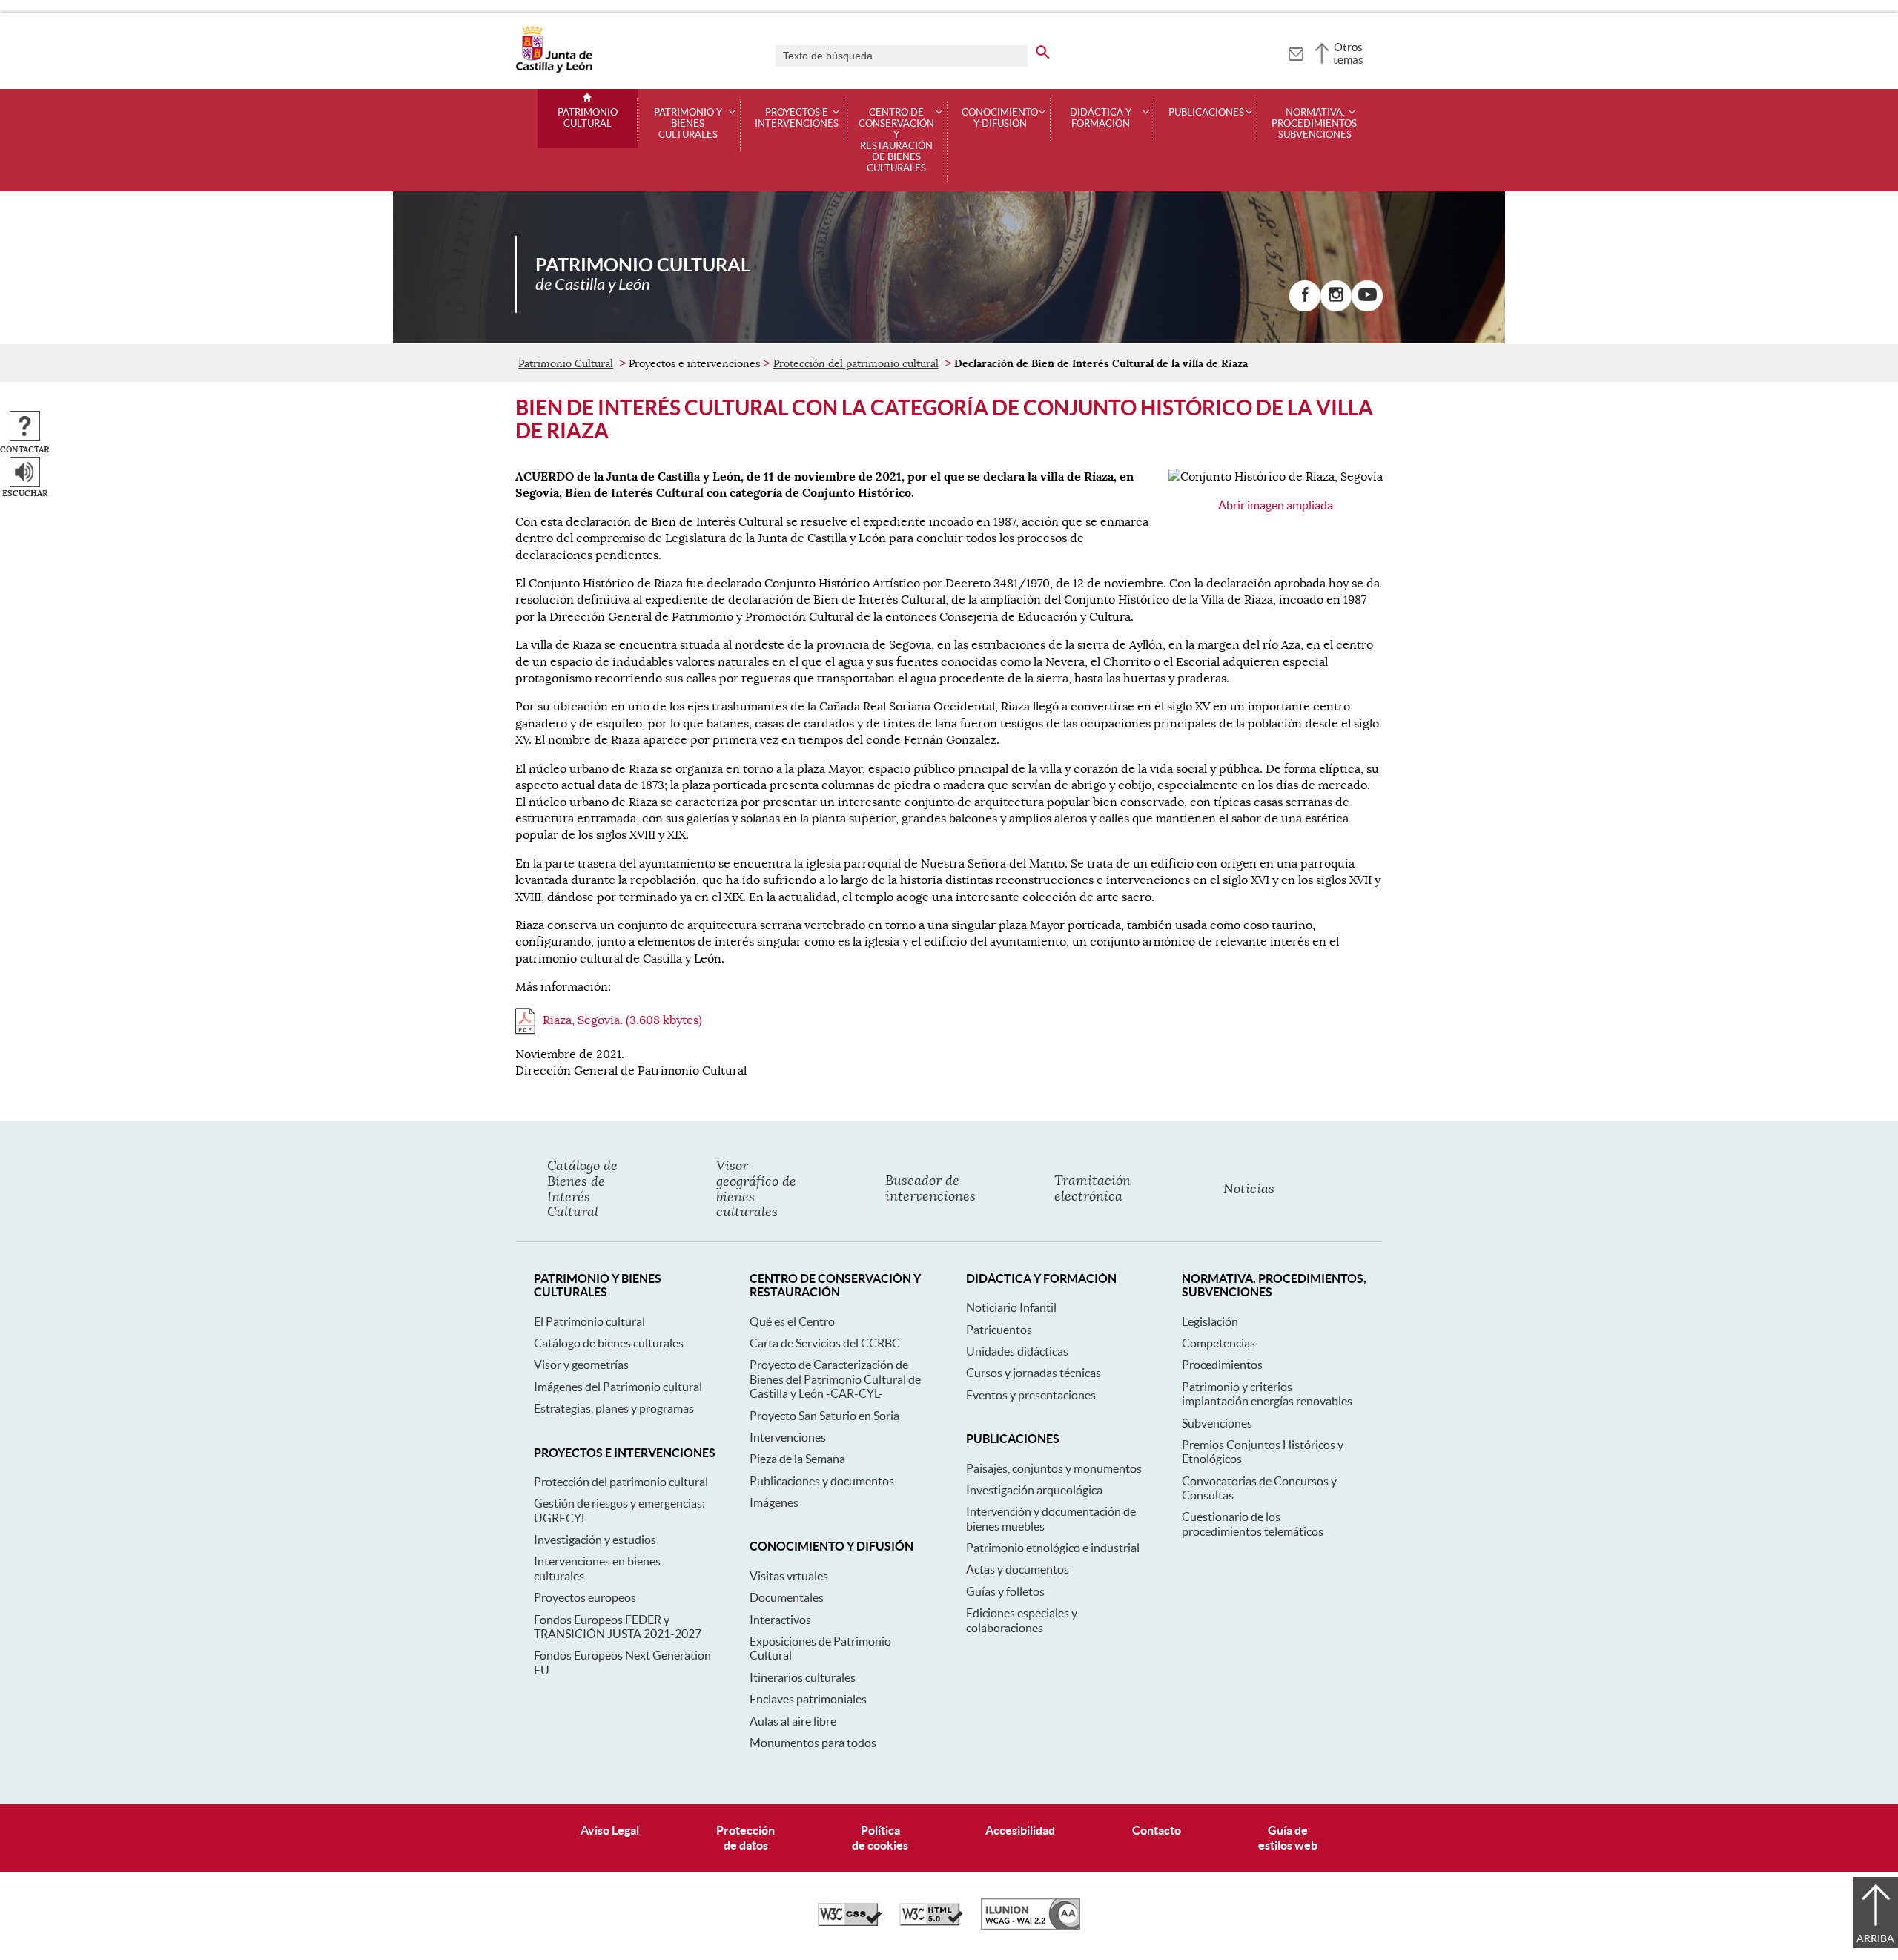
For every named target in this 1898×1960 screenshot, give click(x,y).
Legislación (1210, 1321)
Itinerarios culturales (803, 1677)
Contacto (1157, 1830)
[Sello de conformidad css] (850, 1922)
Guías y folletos (1005, 1591)
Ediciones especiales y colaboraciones (1022, 1620)
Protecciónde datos (745, 1837)
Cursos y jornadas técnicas (1034, 1373)
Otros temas (1348, 53)
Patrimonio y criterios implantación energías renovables (1267, 1394)
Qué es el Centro (792, 1321)
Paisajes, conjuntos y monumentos (1054, 1468)
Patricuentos (999, 1330)
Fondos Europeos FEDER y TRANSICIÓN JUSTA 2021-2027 (618, 1627)
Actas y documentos (1018, 1569)
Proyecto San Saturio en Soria (824, 1416)
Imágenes (774, 1502)
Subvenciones (1217, 1423)
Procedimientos (1222, 1365)
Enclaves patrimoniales (808, 1699)
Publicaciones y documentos (822, 1481)
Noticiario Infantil (1011, 1307)
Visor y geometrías (581, 1365)
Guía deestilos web (1288, 1837)
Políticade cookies (880, 1837)
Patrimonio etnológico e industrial (1053, 1548)
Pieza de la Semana (797, 1459)
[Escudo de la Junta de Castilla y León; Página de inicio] (554, 70)
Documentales (787, 1597)
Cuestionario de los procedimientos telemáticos (1253, 1524)
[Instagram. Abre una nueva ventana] (1336, 296)
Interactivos (780, 1620)
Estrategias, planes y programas (614, 1408)
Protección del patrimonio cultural (856, 363)
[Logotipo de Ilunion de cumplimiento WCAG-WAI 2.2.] (1031, 1926)
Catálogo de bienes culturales (609, 1343)
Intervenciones (788, 1437)
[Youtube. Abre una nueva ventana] (1367, 296)
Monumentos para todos (813, 1743)
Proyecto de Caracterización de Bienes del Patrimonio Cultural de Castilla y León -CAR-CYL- (835, 1379)
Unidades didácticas (1017, 1351)
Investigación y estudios (595, 1540)
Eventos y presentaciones (1031, 1395)
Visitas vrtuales (789, 1576)
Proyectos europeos (585, 1597)
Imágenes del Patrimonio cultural (618, 1387)
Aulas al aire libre (793, 1721)
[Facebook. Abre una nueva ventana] (1305, 296)
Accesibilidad (1020, 1830)
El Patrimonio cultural (589, 1321)
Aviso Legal (610, 1830)
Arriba (1875, 1938)
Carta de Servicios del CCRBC (825, 1343)
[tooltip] (1296, 52)
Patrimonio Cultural (588, 118)
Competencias (1219, 1343)
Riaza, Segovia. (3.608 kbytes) (622, 1020)
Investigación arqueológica (1034, 1490)
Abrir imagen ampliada (1276, 505)
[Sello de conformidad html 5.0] (931, 1922)
